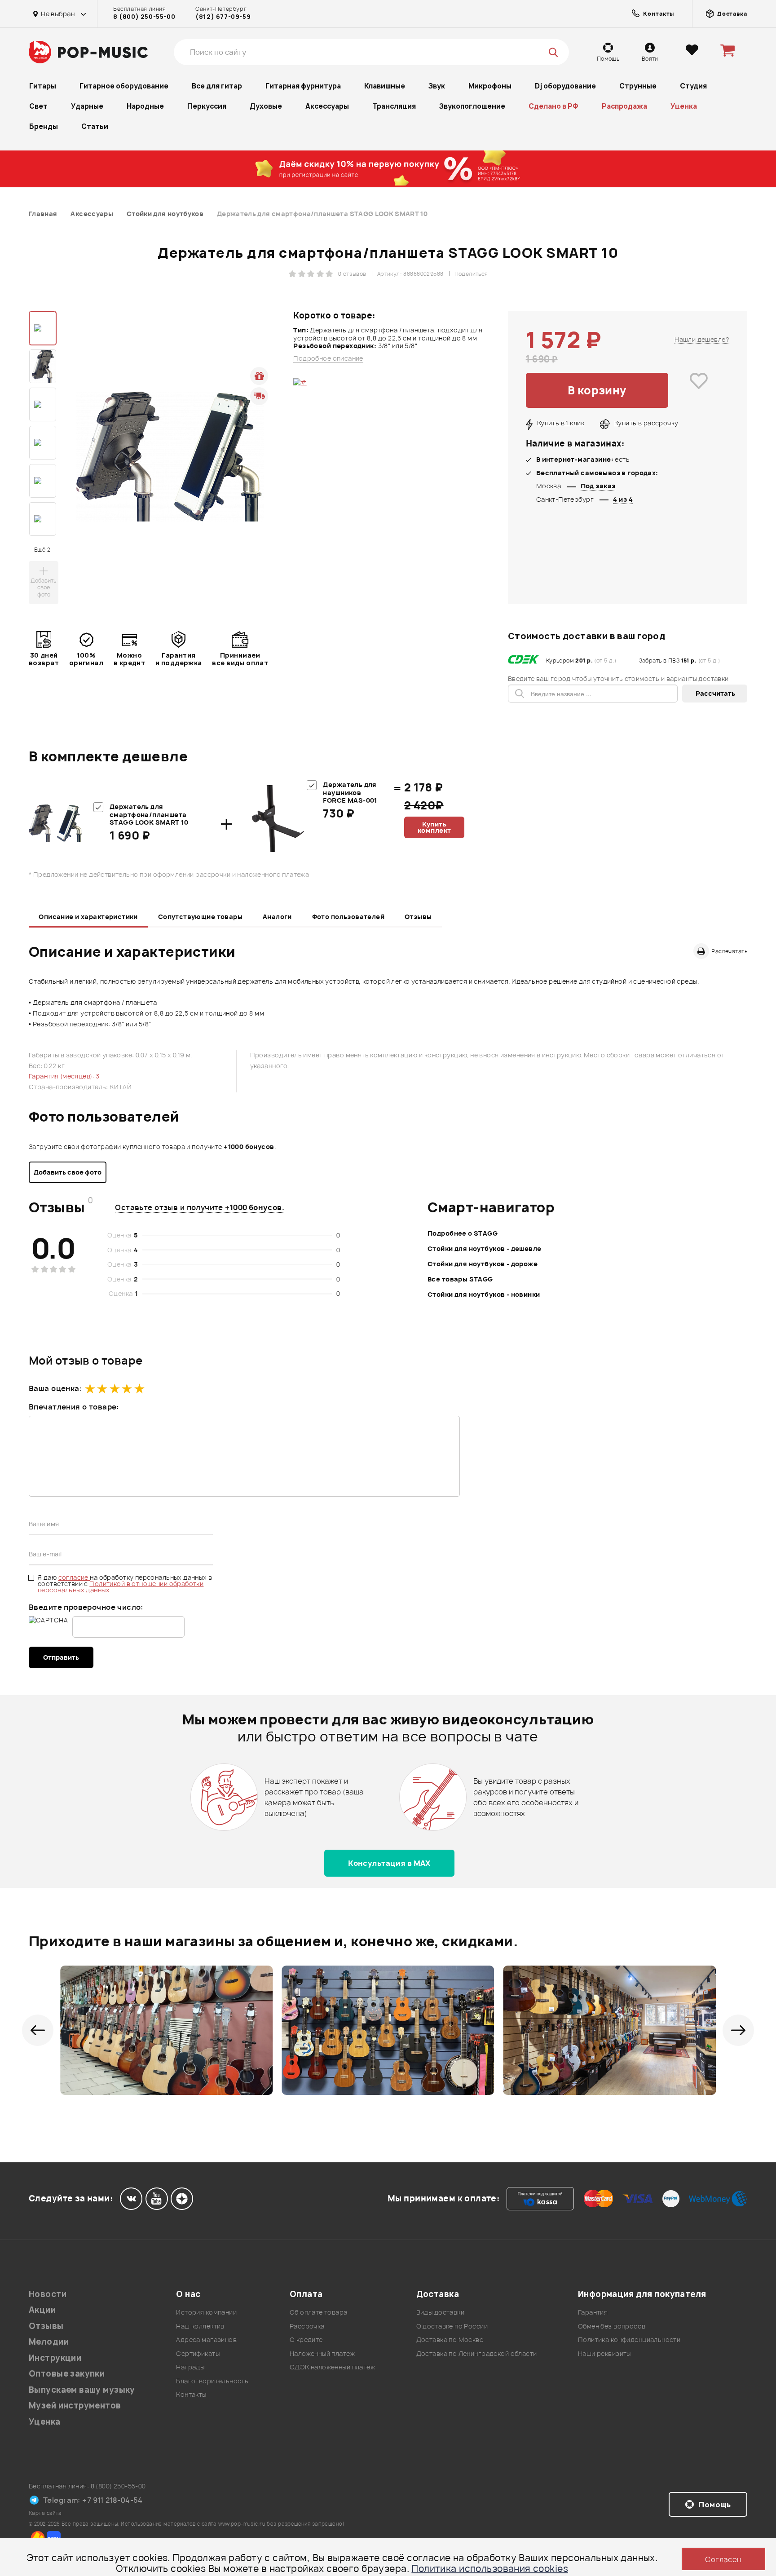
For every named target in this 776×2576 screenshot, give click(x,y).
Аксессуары (327, 106)
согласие (74, 1577)
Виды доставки (440, 2312)
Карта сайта (45, 2513)
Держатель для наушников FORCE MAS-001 (350, 792)
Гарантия (593, 2312)
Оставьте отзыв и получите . (200, 1207)
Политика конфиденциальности (629, 2340)
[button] (38, 2030)
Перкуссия (207, 106)
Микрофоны (490, 86)
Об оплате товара (319, 2312)
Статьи (95, 126)
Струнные (638, 86)
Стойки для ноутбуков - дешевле (485, 1248)
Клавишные (385, 86)
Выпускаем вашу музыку (82, 2390)
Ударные (87, 106)
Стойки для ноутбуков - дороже (483, 1264)
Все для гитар (217, 86)
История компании (206, 2312)
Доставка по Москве (450, 2340)
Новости (48, 2294)
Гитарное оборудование (124, 86)
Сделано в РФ (553, 106)
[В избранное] (699, 390)
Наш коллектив (200, 2326)
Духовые (266, 106)
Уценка (684, 106)
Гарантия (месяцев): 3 (64, 1076)
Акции (42, 2310)
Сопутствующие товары (200, 917)
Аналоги (277, 917)
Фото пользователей (348, 917)
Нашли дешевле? (702, 339)
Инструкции (55, 2358)
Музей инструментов (75, 2406)
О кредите (306, 2340)
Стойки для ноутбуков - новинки (484, 1294)
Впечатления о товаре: (74, 1407)
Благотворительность (212, 2381)
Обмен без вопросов (612, 2326)
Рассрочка (307, 2326)
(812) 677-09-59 (223, 17)
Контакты (191, 2394)
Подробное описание (328, 358)
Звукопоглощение (472, 106)
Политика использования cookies (490, 2569)
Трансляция (394, 106)
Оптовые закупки (67, 2374)
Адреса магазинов (206, 2340)
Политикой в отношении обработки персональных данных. (121, 1587)
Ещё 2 (42, 550)
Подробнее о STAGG (463, 1233)
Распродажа (624, 106)
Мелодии (49, 2342)
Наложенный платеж (322, 2353)
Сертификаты (198, 2353)
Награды (190, 2367)
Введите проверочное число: (86, 1607)
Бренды (44, 126)
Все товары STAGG (460, 1279)
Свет (38, 106)
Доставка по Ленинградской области (477, 2353)
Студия (693, 86)
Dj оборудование (565, 86)
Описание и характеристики (88, 917)
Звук (437, 86)
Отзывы (418, 917)
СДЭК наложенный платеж (332, 2367)
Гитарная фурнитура (303, 86)
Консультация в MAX (389, 1863)
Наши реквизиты (604, 2353)
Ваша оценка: (55, 1388)
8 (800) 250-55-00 (144, 17)
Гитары (43, 86)
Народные (145, 106)
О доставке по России (452, 2326)
